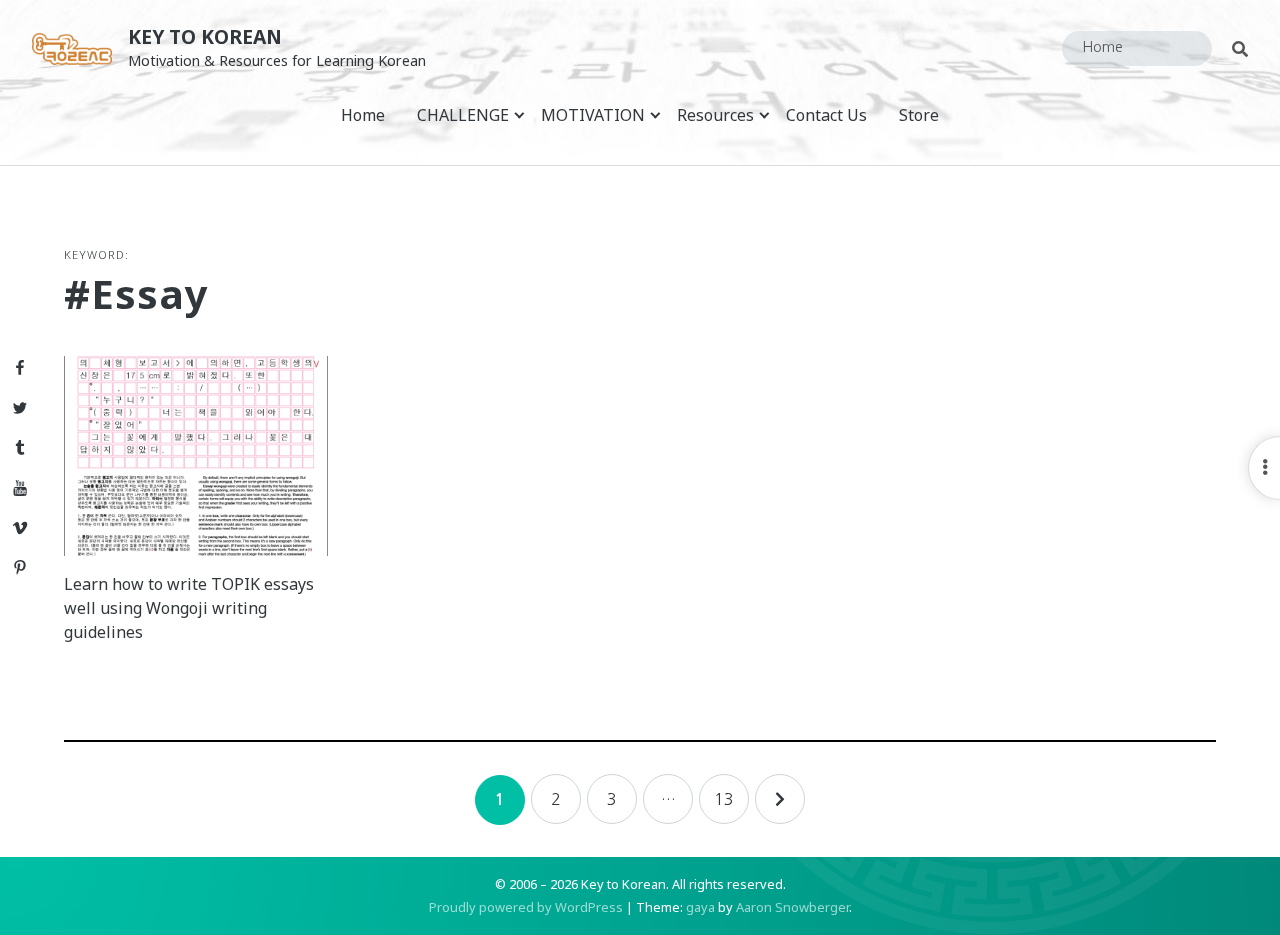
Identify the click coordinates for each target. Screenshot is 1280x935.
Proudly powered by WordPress (526, 907)
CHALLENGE (463, 115)
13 (724, 799)
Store (919, 115)
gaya (700, 907)
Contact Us (826, 115)
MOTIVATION (593, 115)
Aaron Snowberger (792, 907)
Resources (715, 115)
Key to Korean (205, 36)
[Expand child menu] (519, 114)
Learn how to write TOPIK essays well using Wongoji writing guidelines (189, 608)
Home (363, 115)
